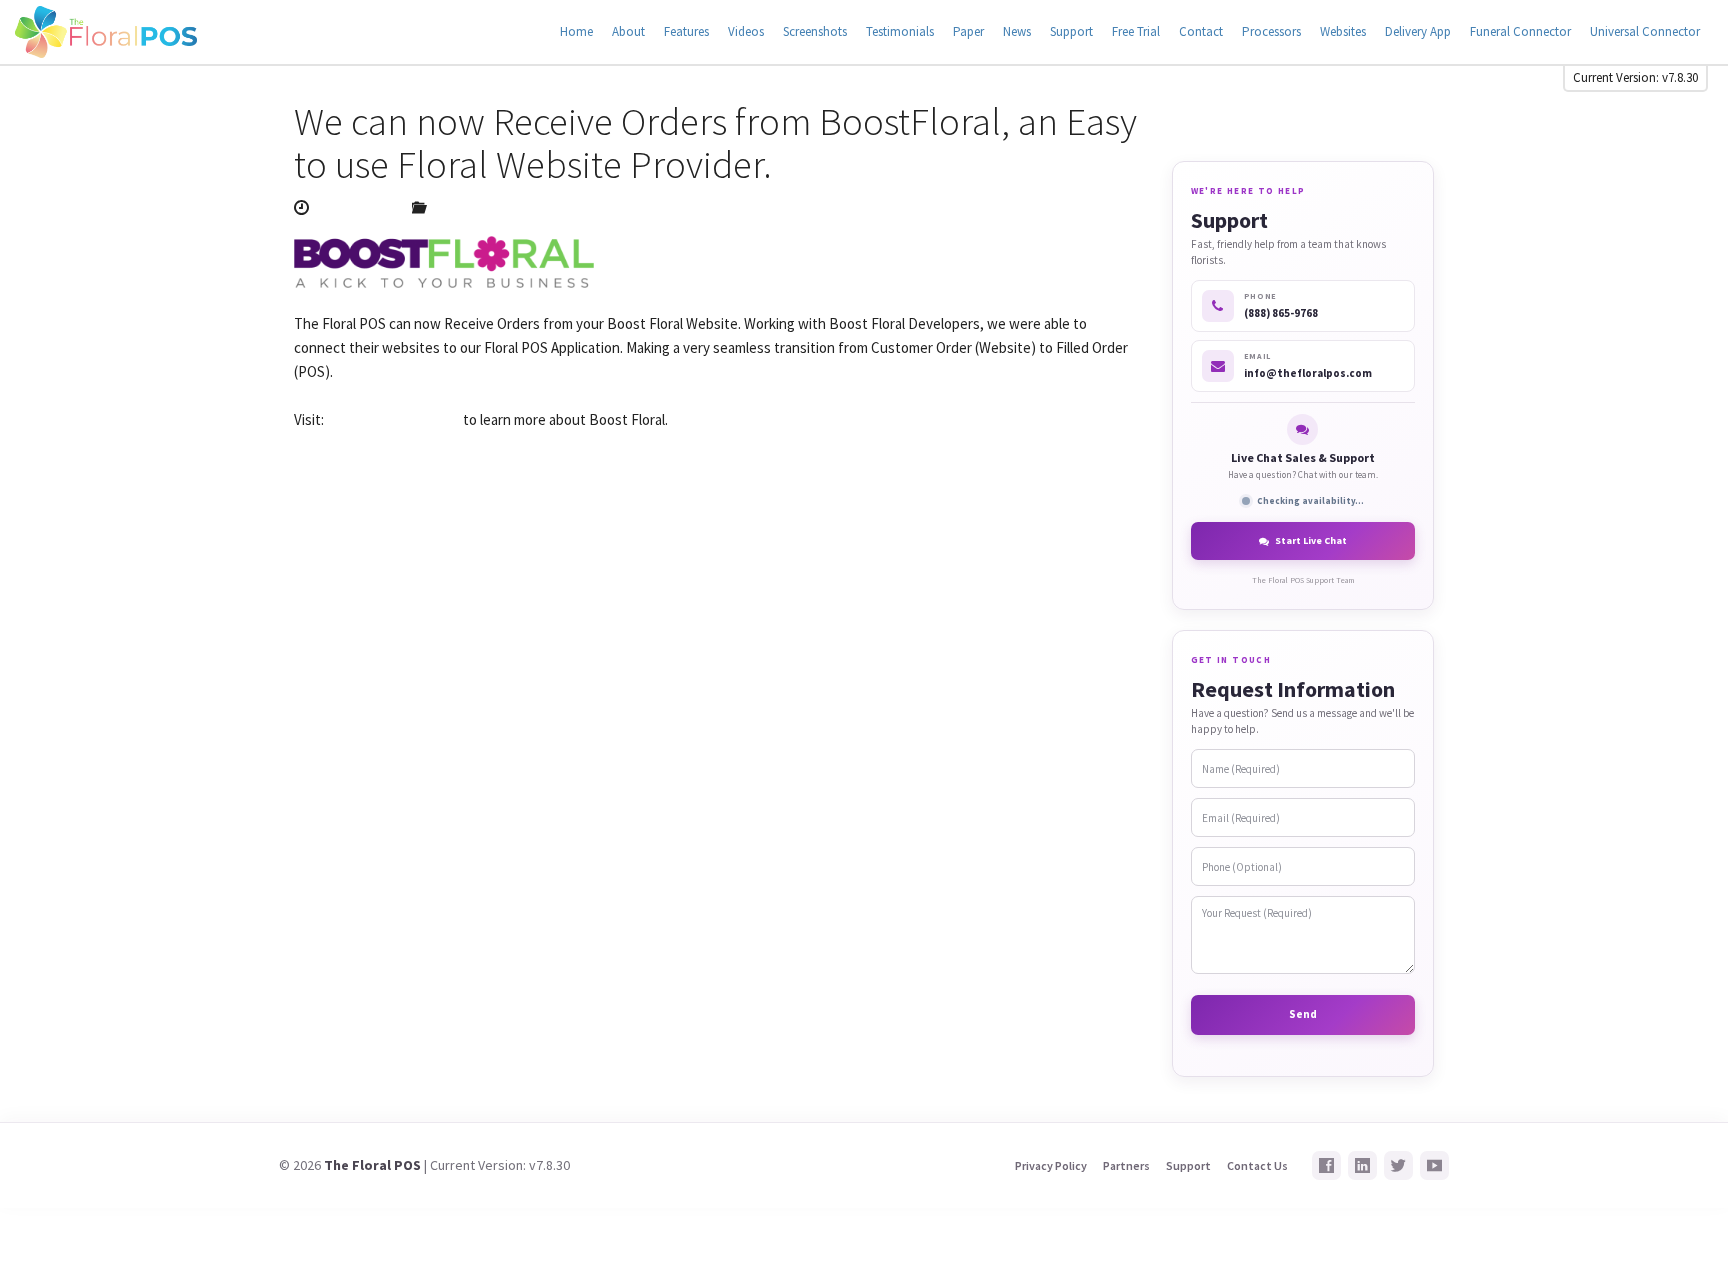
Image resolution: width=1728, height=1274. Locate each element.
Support (1071, 31)
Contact (1201, 31)
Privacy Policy (1051, 1165)
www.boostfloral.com (393, 419)
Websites (1343, 31)
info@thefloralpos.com (1308, 373)
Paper (968, 31)
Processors (1271, 31)
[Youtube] (1434, 1165)
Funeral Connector (1520, 31)
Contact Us (1257, 1165)
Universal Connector (1645, 31)
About (628, 31)
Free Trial (1136, 31)
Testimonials (900, 31)
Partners (1126, 1165)
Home (576, 31)
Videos (746, 31)
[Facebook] (1326, 1165)
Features (686, 31)
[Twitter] (1398, 1165)
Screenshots (815, 31)
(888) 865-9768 (1281, 313)
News (1017, 31)
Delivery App (1418, 31)
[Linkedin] (1362, 1165)
